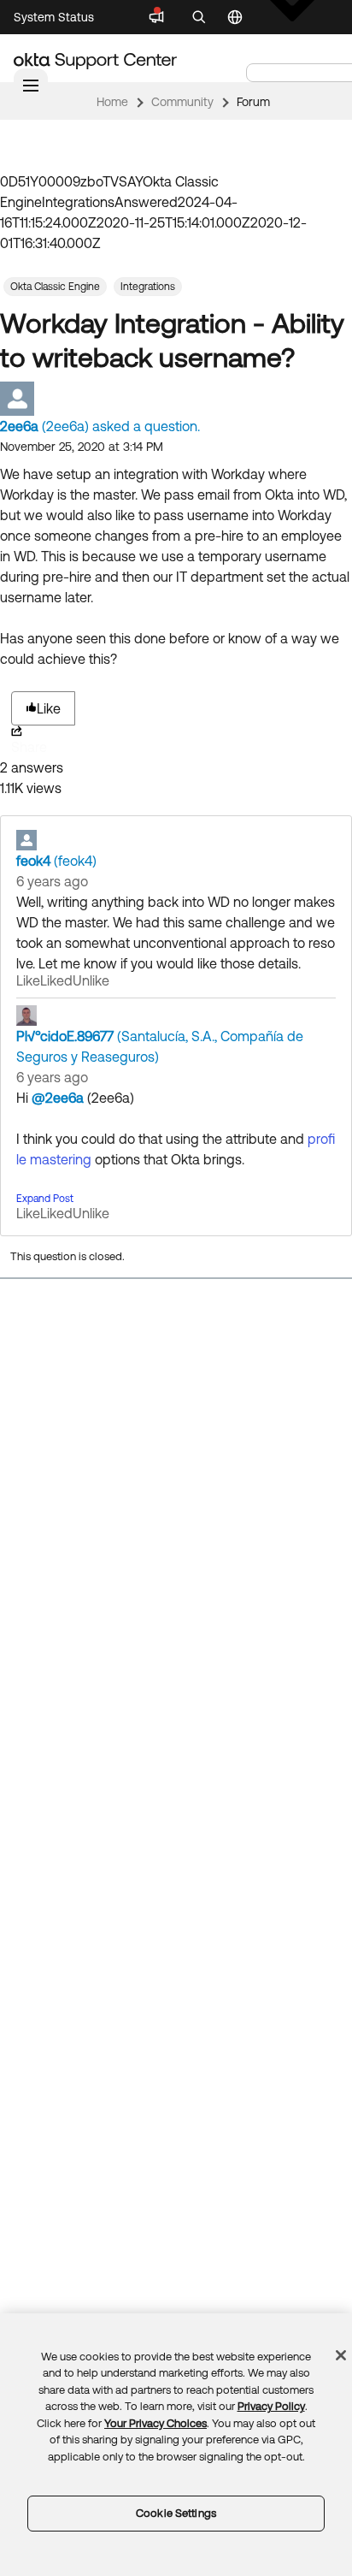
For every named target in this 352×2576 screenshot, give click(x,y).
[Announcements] (156, 17)
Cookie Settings (176, 2513)
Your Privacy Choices (155, 2423)
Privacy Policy (271, 2406)
